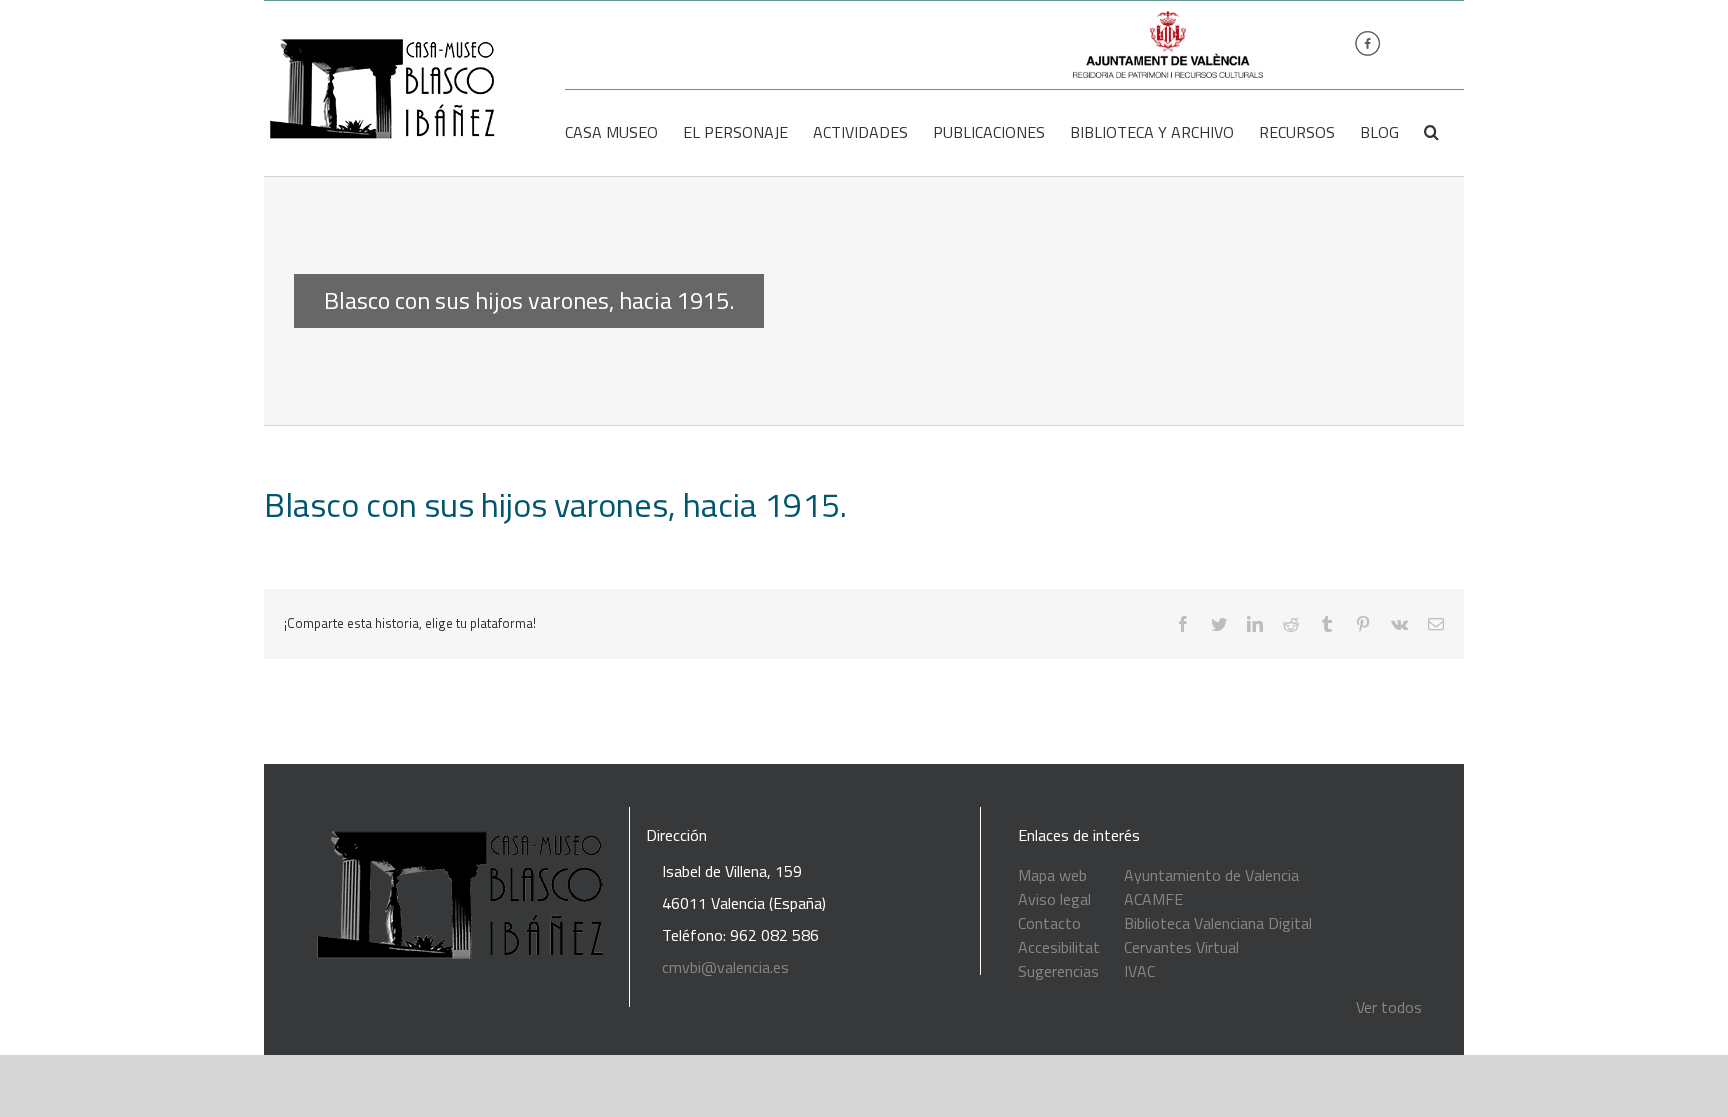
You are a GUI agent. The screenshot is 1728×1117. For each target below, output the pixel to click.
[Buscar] (1431, 132)
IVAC (1139, 971)
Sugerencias (1058, 971)
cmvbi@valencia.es (725, 967)
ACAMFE (1153, 899)
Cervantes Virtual (1181, 947)
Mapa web (1052, 875)
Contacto (1049, 923)
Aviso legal (1054, 899)
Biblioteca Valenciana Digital (1218, 923)
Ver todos (1389, 1007)
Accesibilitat (1059, 947)
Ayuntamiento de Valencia (1211, 875)
